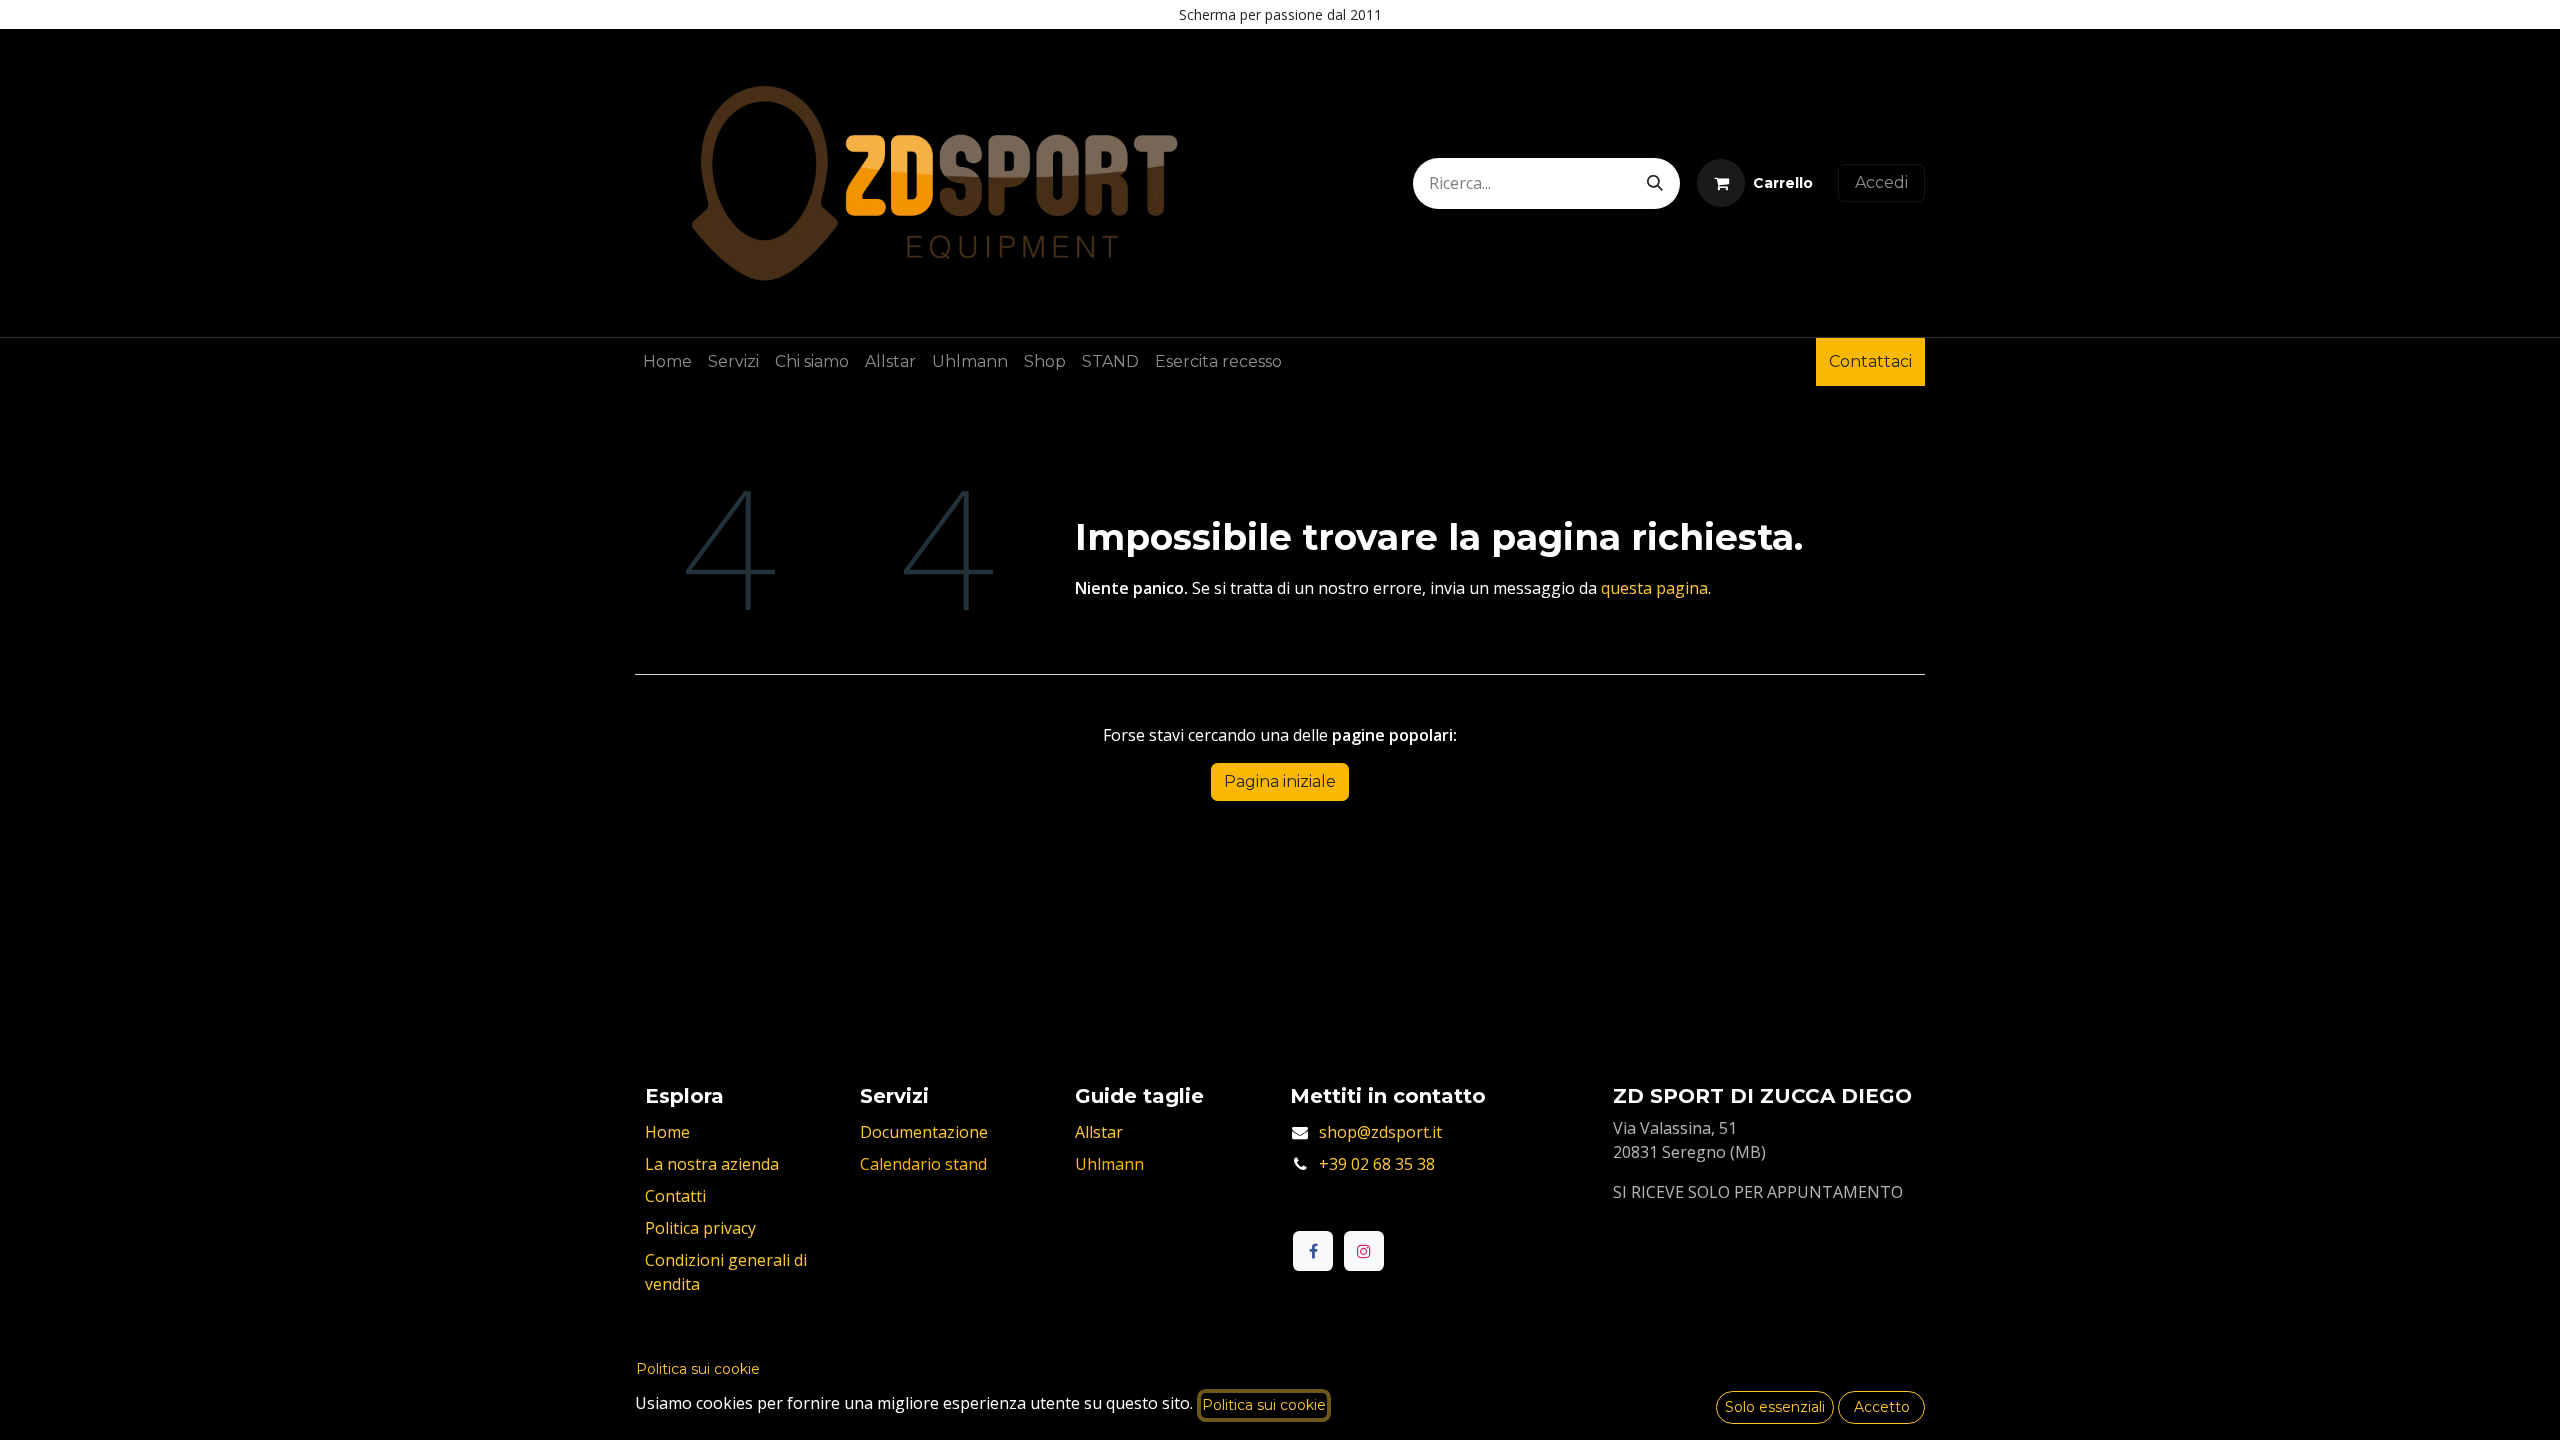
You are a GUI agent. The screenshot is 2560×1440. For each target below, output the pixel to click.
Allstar (1099, 1132)
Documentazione (924, 1132)
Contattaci (1870, 361)
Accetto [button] (1882, 1407)
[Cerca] (1655, 183)
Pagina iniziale (1280, 781)
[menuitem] (667, 362)
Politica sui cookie (698, 1369)
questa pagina (1654, 588)
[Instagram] (1364, 1251)
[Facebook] (1313, 1251)
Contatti (675, 1196)
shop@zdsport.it (1380, 1132)
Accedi (1881, 182)
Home (667, 1132)
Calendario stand (923, 1164)
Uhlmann (1109, 1164)
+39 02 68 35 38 (1377, 1164)
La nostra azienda (712, 1164)
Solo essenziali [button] (1775, 1407)
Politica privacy (700, 1228)
